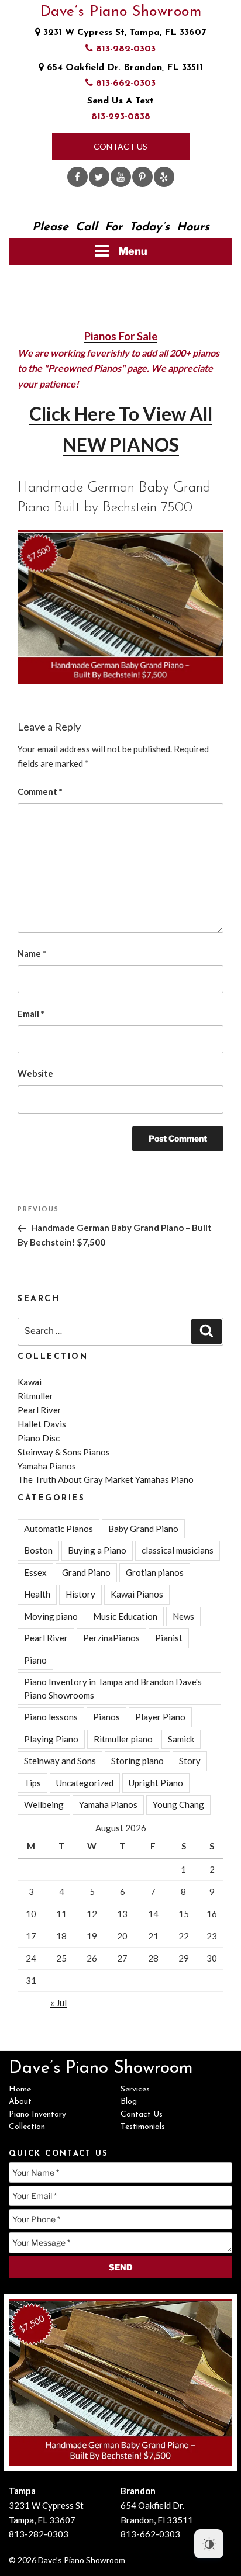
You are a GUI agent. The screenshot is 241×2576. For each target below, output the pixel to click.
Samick (181, 1739)
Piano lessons (51, 1717)
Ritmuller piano (123, 1739)
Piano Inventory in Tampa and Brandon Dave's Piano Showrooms (113, 1688)
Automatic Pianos (58, 1529)
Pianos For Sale (121, 336)
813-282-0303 (124, 49)
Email (31, 1014)
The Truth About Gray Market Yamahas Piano (106, 1479)
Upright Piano (156, 1783)
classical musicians (178, 1550)
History (80, 1594)
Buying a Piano (97, 1550)
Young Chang (178, 1804)
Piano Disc (39, 1438)
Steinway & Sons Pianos (64, 1452)
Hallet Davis (42, 1424)
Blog (129, 2102)
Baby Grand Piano (143, 1529)
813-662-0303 (124, 84)
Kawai (30, 1382)
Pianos (106, 1717)
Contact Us (120, 146)
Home (20, 2089)
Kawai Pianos (137, 1594)
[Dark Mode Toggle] (209, 2544)
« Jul (58, 2003)
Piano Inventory (37, 2115)
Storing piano (137, 1761)
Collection (27, 2127)
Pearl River (39, 1410)
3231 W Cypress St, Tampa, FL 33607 (123, 33)
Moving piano (51, 1616)
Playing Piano (51, 1739)
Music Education (125, 1616)
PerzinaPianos (111, 1638)
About (20, 2102)
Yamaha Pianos (47, 1466)
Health (37, 1594)
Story (190, 1761)
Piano (35, 1660)
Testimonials (143, 2127)
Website (35, 1073)
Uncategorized (85, 1783)
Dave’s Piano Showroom (121, 12)
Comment (40, 791)
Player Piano (160, 1717)
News (183, 1616)
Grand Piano (86, 1572)
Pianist (169, 1638)
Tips (32, 1783)
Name (32, 953)
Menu (133, 251)
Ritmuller (35, 1396)
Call (87, 227)
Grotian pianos (155, 1572)
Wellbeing (44, 1804)
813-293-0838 (121, 117)
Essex (35, 1572)
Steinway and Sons (60, 1761)
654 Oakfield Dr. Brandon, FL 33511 (123, 68)
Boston (38, 1550)
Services (135, 2089)
